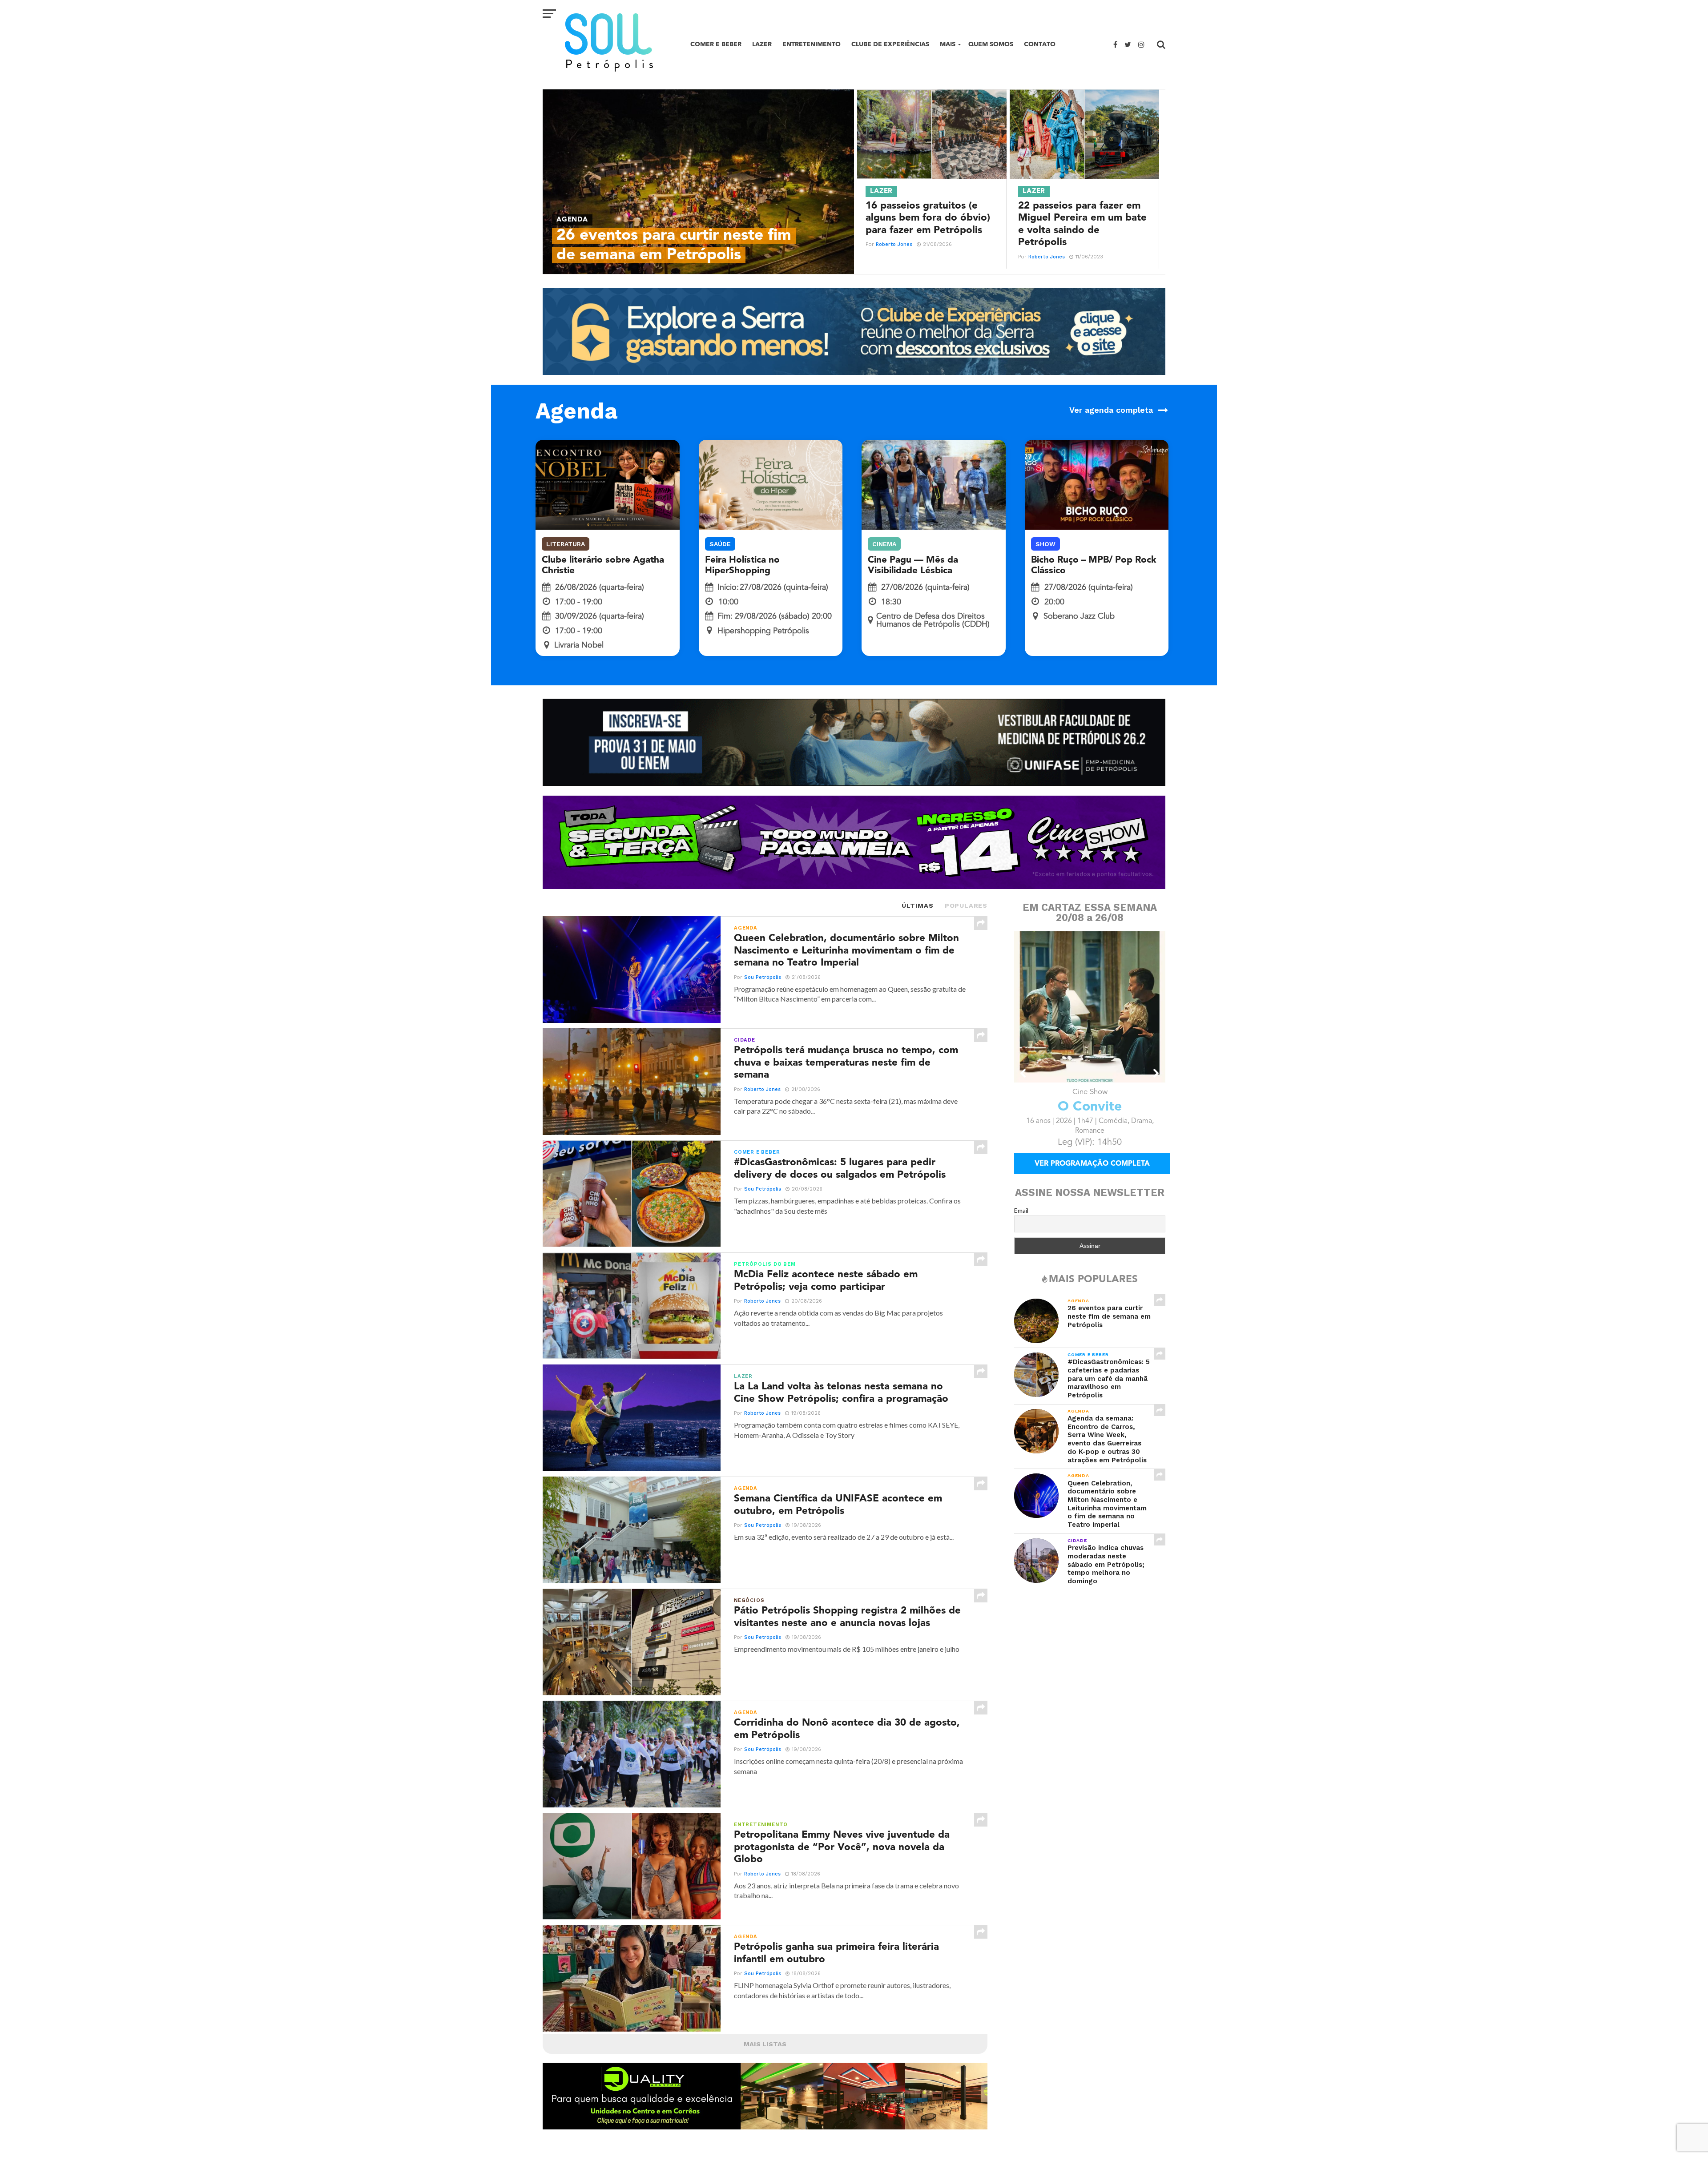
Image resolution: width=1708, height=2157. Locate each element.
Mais (948, 44)
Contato (1040, 44)
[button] (1023, 1073)
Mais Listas (765, 2044)
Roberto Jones (894, 244)
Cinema (884, 544)
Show (1045, 544)
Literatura (566, 544)
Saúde (720, 544)
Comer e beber (716, 44)
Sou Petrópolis (763, 977)
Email (1021, 1223)
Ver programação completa (1092, 1176)
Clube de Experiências (890, 44)
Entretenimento (812, 44)
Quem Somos (991, 44)
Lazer (762, 44)
